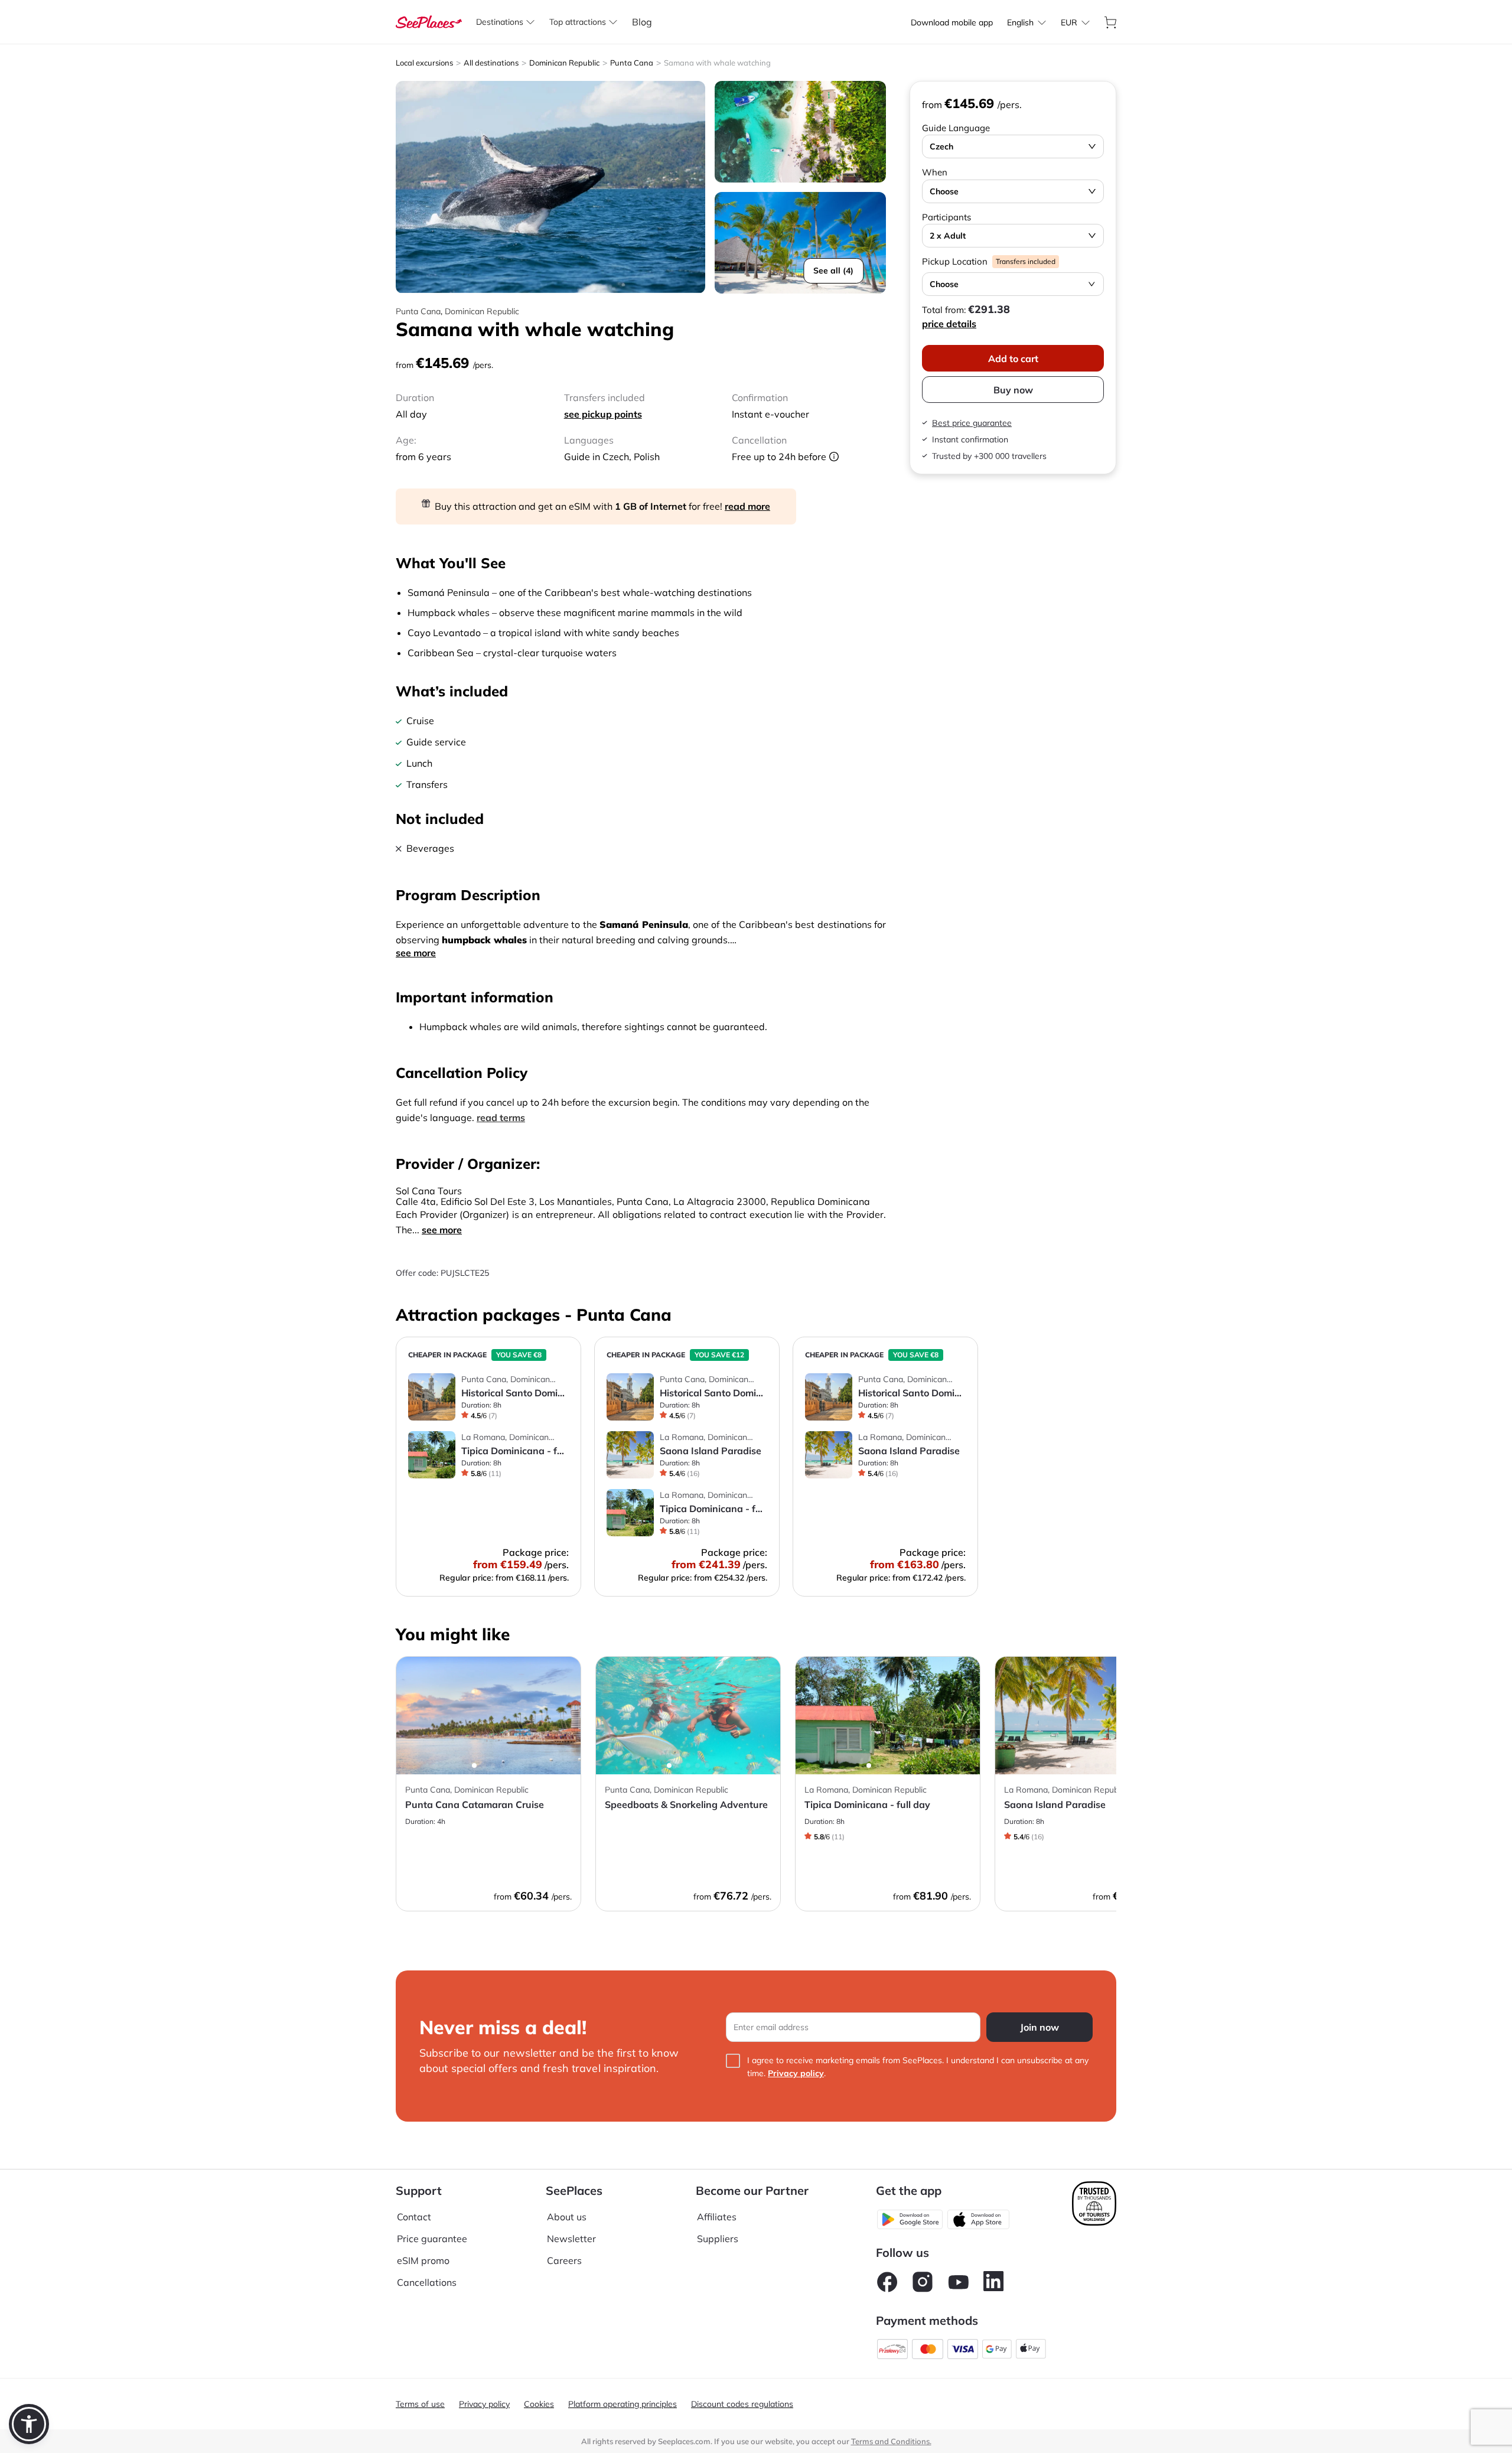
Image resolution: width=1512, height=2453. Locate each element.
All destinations (491, 63)
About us (567, 2217)
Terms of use (420, 2404)
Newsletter (571, 2239)
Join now (1039, 2027)
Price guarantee (432, 2239)
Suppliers (718, 2239)
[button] (29, 2424)
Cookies (539, 2404)
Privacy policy (796, 2073)
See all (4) (833, 271)
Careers (564, 2260)
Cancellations (427, 2282)
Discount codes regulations (742, 2404)
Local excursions (424, 63)
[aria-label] (429, 21)
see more (416, 953)
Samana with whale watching (717, 63)
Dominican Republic (564, 63)
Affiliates (717, 2217)
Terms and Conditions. (891, 2441)
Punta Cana (632, 63)
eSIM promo (423, 2260)
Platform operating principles (623, 2404)
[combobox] (1020, 22)
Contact (414, 2217)
